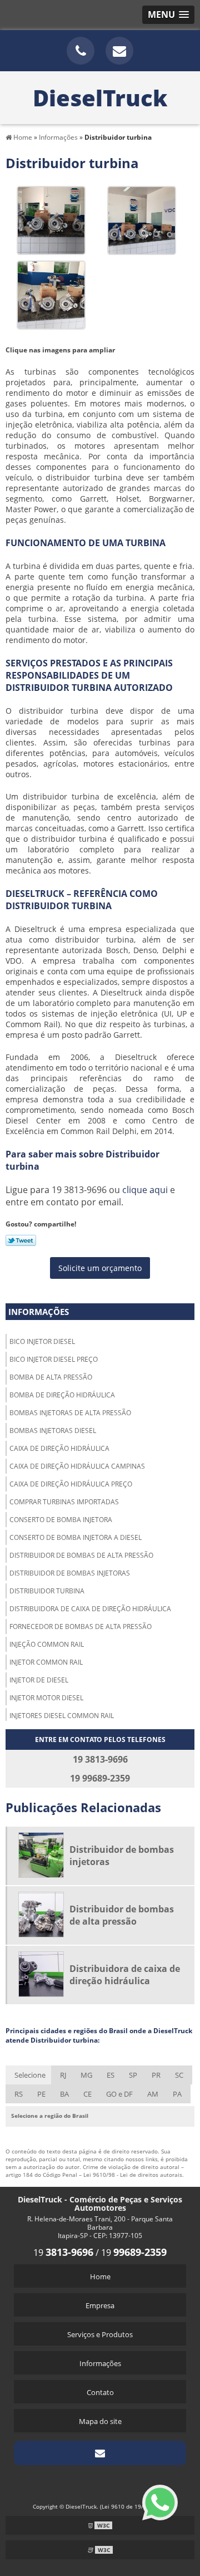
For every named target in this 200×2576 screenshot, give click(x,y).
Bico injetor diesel (42, 1341)
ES (111, 2075)
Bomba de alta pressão (51, 1377)
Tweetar (21, 1240)
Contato (100, 2392)
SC (179, 2075)
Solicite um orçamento (100, 1268)
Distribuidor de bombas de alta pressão (81, 1555)
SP (133, 2075)
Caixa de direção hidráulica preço (71, 1484)
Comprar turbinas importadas (64, 1502)
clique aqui (145, 1190)
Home (100, 2276)
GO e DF (119, 2094)
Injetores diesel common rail (62, 1716)
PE (41, 2094)
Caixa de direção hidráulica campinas (77, 1466)
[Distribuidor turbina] (51, 219)
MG (86, 2075)
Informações (39, 1312)
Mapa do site (100, 2421)
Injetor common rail (46, 1662)
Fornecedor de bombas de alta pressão (81, 1626)
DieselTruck (100, 98)
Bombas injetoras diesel (53, 1431)
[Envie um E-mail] (119, 51)
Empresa (100, 2305)
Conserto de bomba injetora (61, 1520)
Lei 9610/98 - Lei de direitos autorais (133, 2175)
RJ (63, 2075)
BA (64, 2094)
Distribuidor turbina (47, 1591)
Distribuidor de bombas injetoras (70, 1573)
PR (156, 2075)
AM (153, 2094)
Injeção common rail (47, 1644)
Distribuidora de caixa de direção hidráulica (90, 1609)
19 (63, 2253)
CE (87, 2094)
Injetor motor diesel (46, 1698)
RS (19, 2094)
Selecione (30, 2075)
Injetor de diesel (39, 1680)
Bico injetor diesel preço (54, 1359)
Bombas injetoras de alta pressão (70, 1413)
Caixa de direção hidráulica (59, 1448)
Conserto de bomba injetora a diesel (76, 1537)
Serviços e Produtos (100, 2334)
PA (177, 2094)
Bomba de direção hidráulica (62, 1395)
